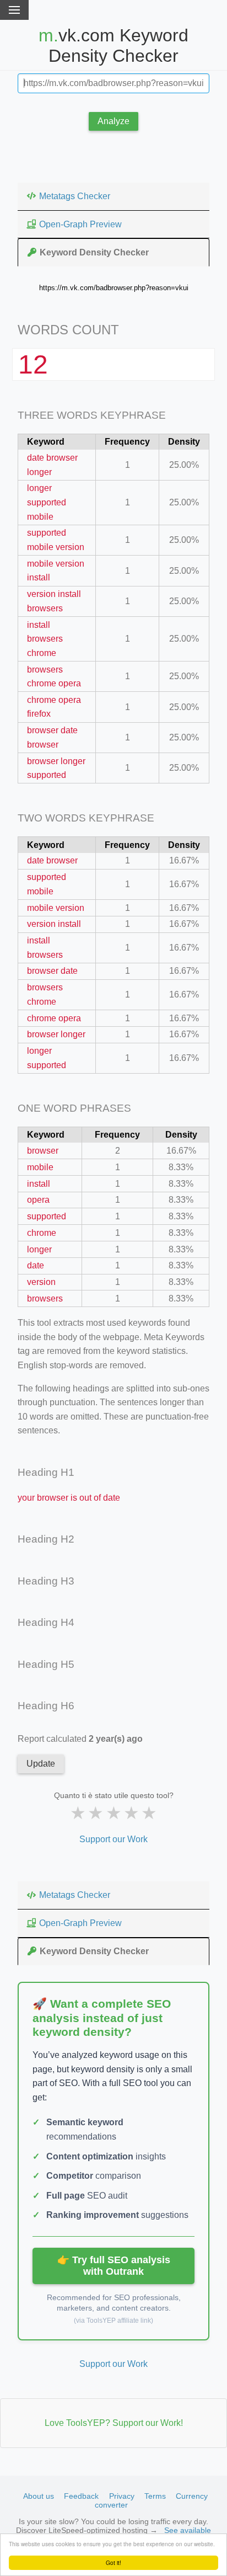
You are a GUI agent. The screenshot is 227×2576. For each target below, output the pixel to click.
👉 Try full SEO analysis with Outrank (114, 2266)
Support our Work (113, 1839)
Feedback (81, 2496)
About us (39, 2496)
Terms (155, 2496)
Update (41, 1764)
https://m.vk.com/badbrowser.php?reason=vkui (114, 288)
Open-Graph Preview (80, 224)
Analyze (113, 121)
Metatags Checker (75, 196)
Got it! (113, 2562)
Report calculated (80, 1739)
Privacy (122, 2496)
